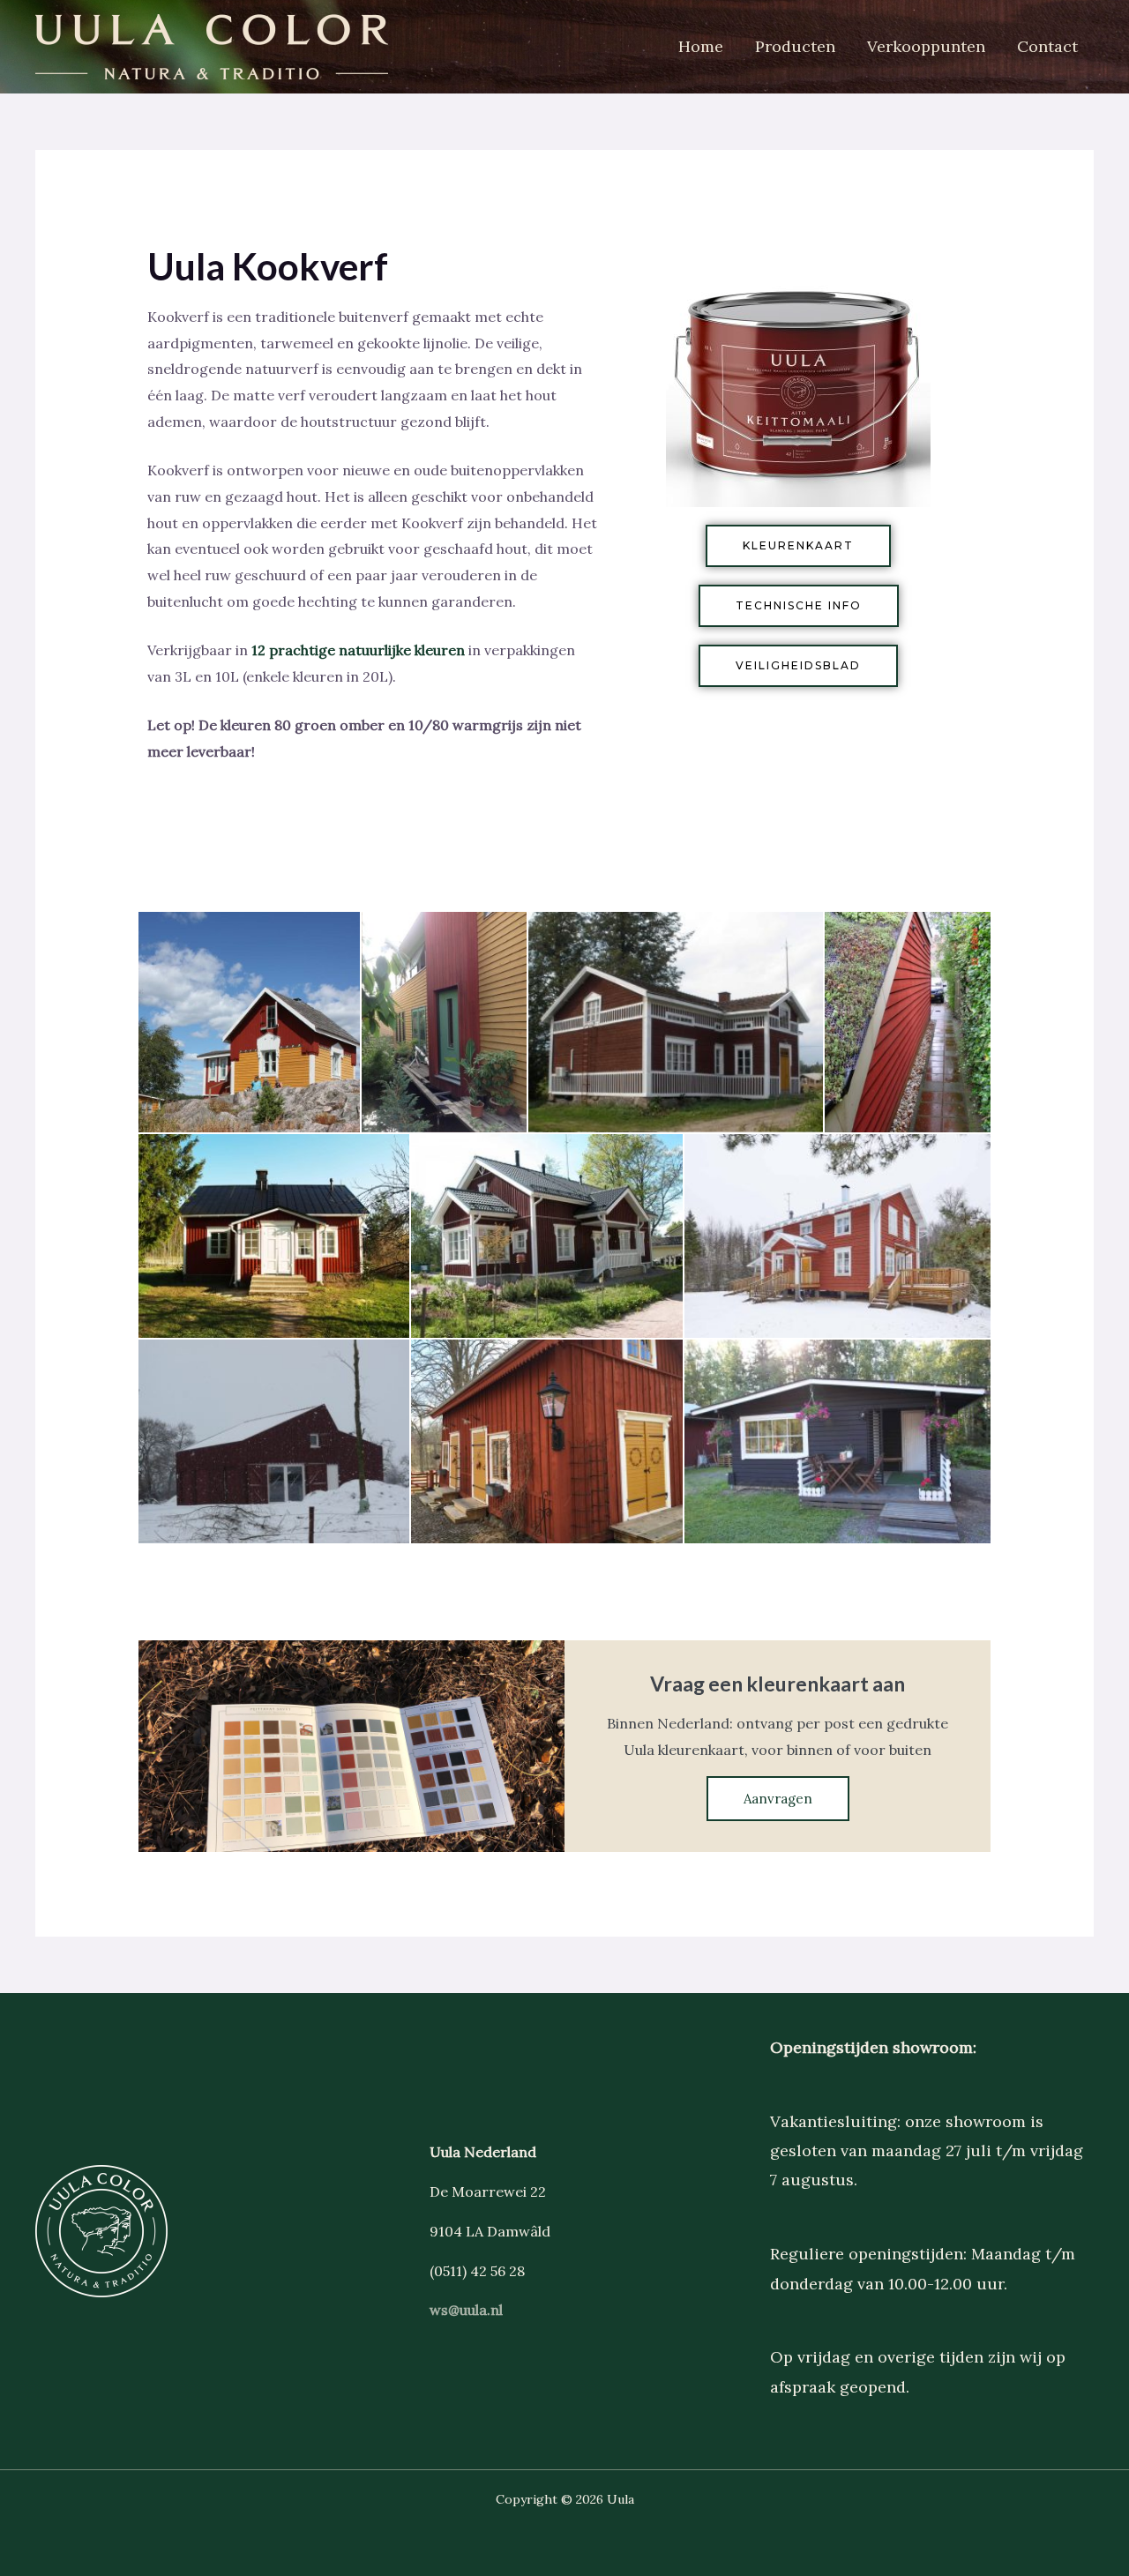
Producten (795, 46)
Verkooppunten (926, 46)
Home (701, 46)
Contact (1047, 46)
